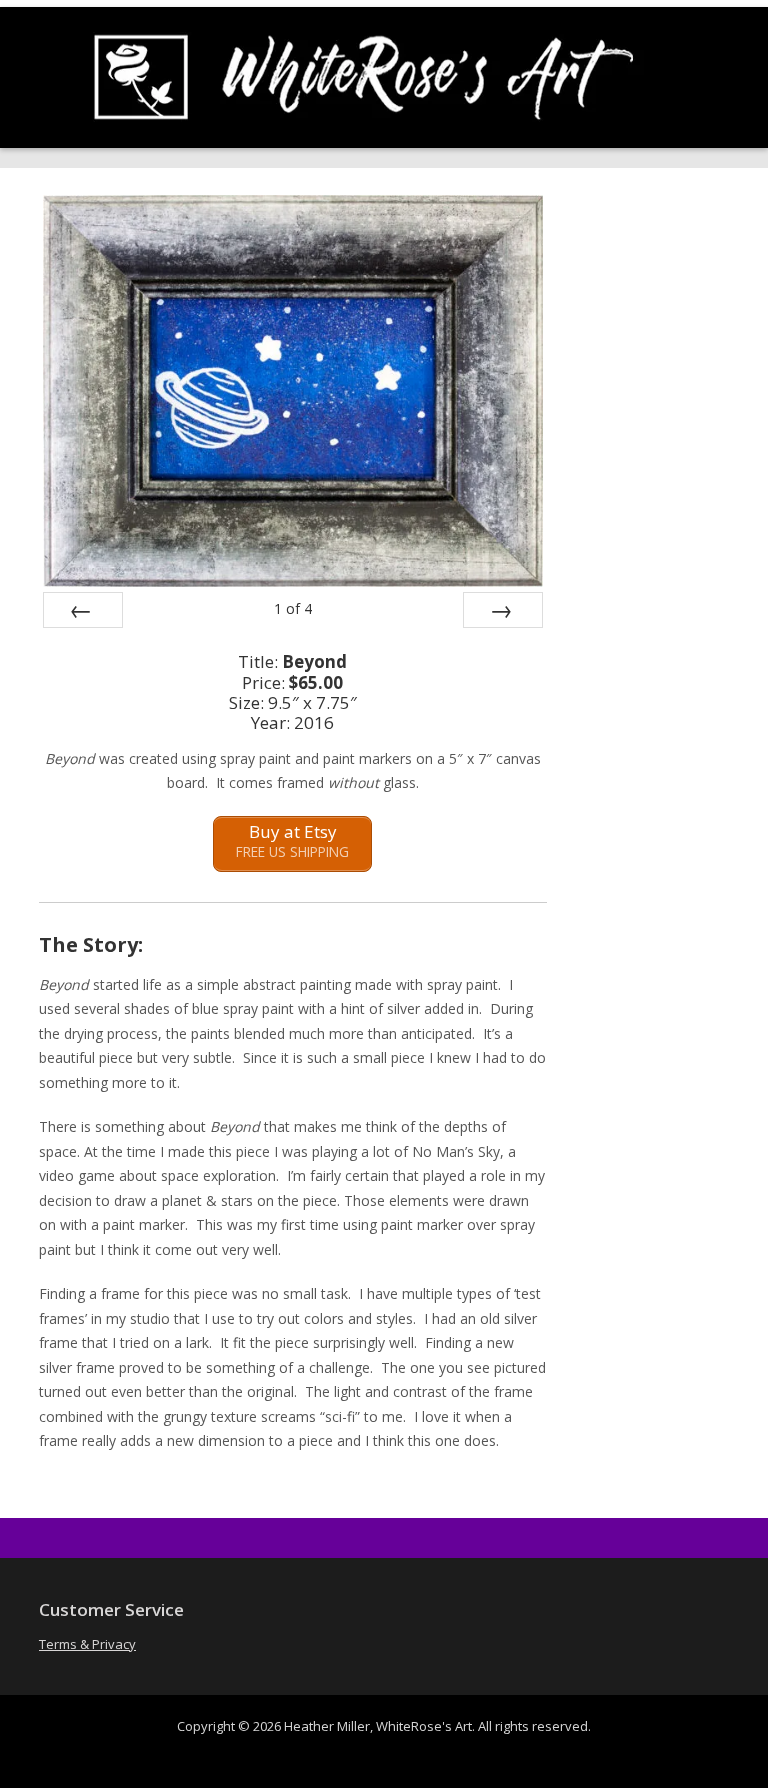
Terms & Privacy (87, 1644)
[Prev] (83, 610)
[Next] (503, 610)
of (293, 608)
